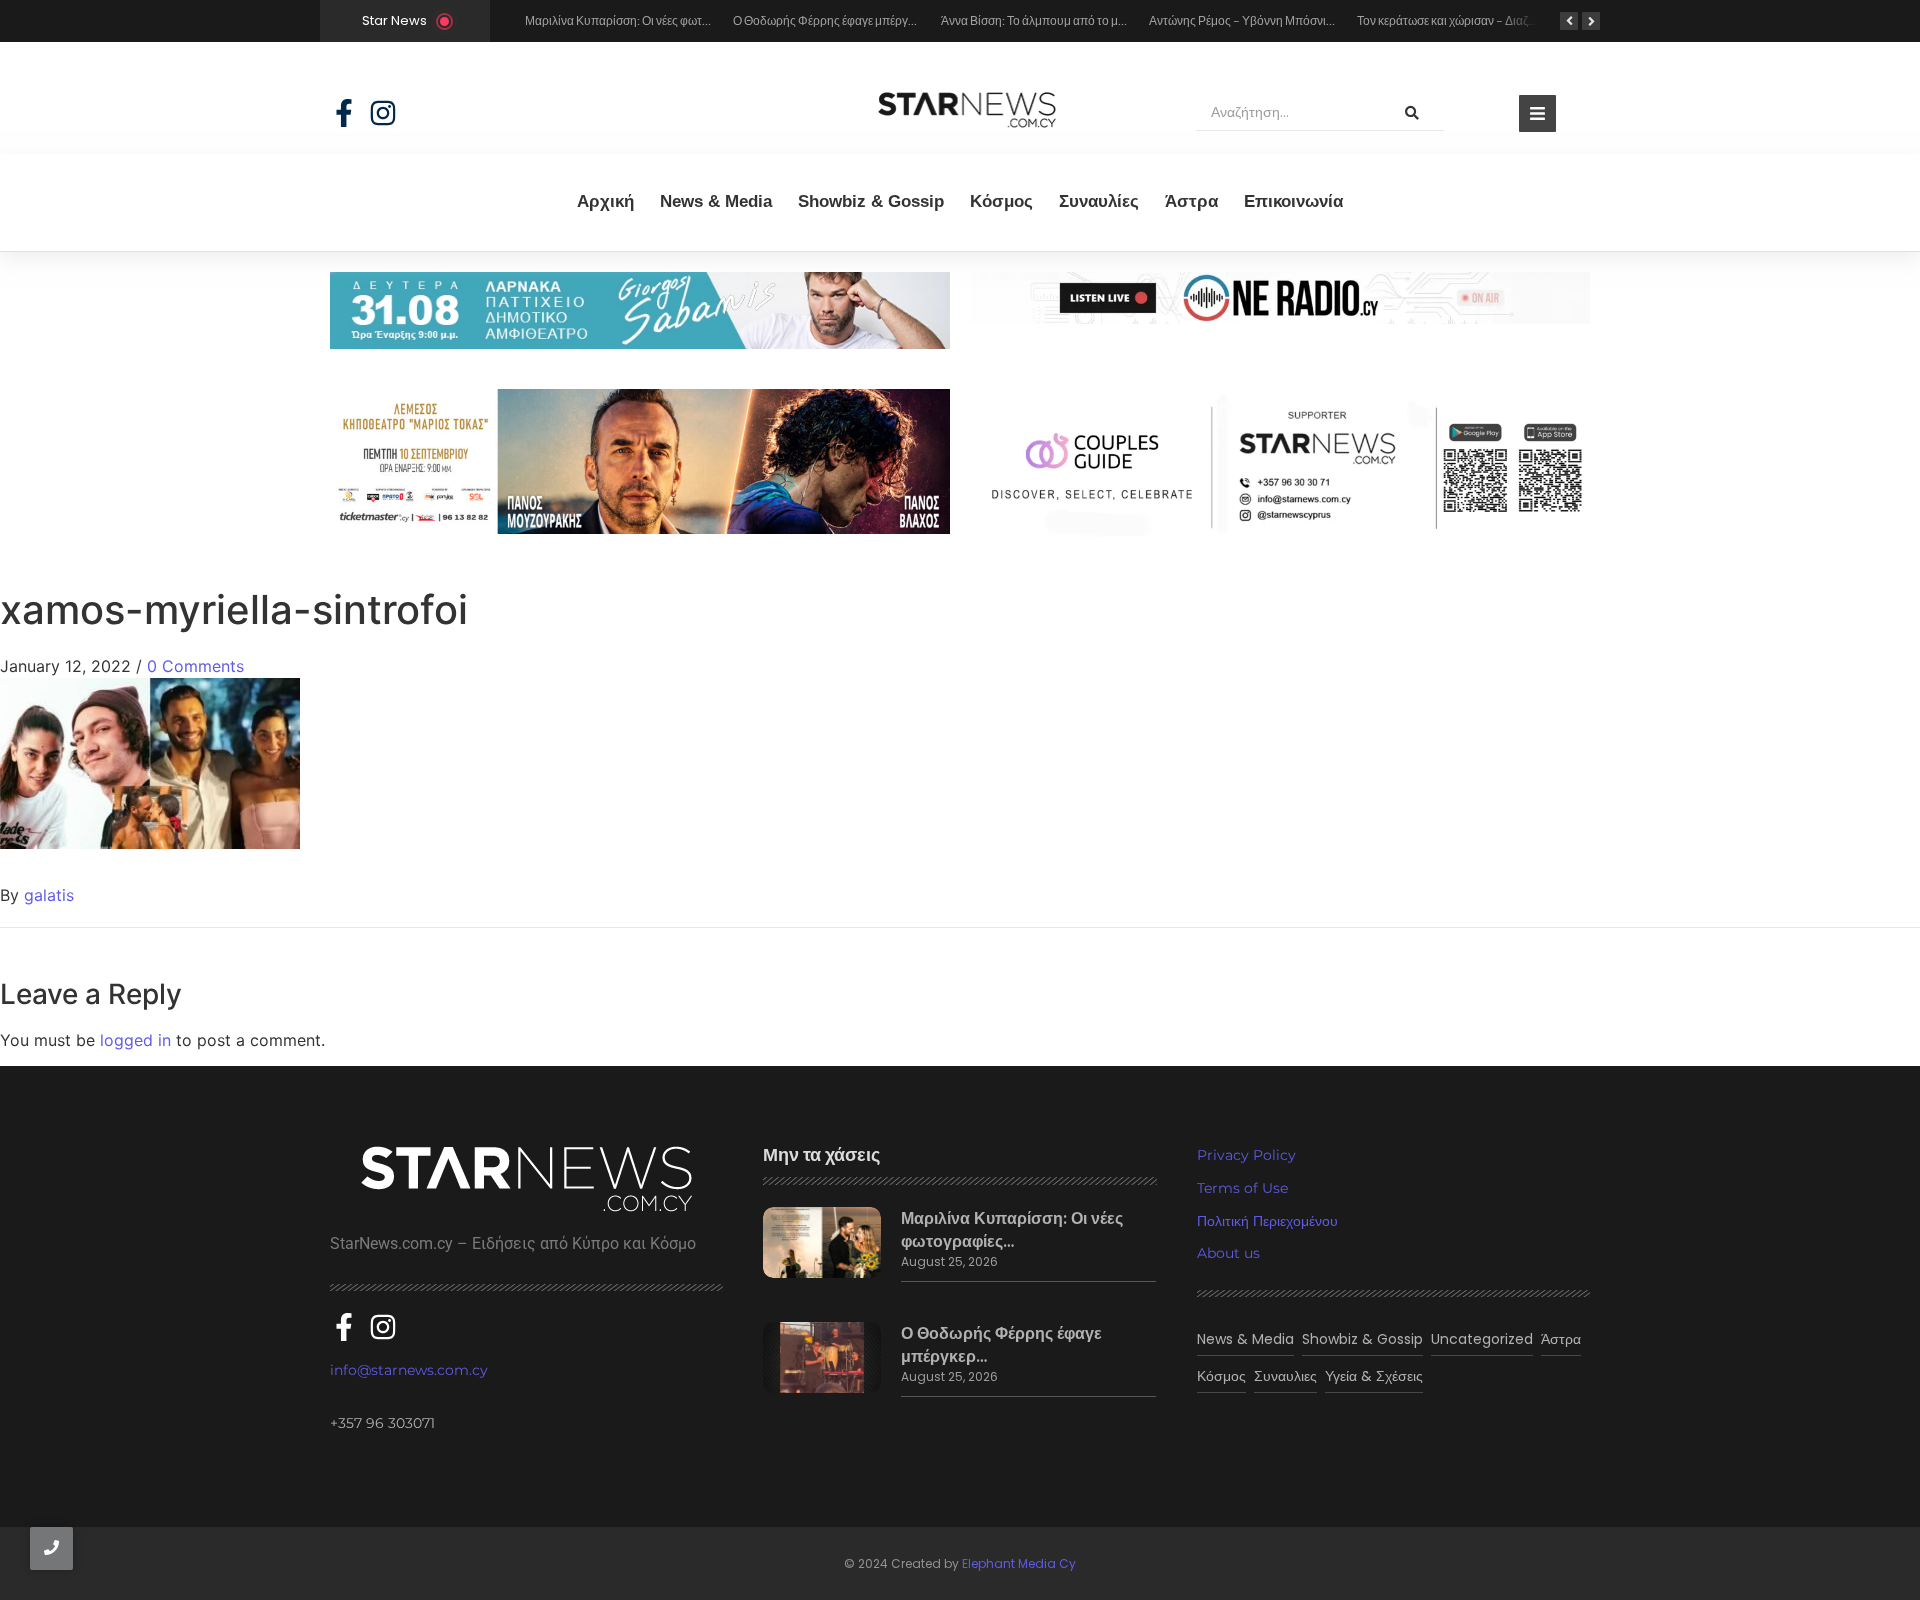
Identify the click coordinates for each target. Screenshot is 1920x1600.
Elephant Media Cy (1019, 1563)
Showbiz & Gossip (871, 201)
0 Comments (195, 666)
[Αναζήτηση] (1412, 113)
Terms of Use (1242, 1188)
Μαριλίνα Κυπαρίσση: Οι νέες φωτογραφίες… (1012, 1230)
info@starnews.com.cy (409, 1370)
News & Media (716, 201)
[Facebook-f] (344, 113)
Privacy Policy (1246, 1155)
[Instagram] (383, 113)
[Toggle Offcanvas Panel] (1537, 113)
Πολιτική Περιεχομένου (1267, 1221)
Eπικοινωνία (1293, 201)
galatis (49, 895)
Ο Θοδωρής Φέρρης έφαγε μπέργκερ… (1001, 1345)
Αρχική (605, 201)
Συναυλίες (1099, 201)
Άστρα (1191, 201)
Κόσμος (1001, 201)
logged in (135, 1040)
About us (1228, 1253)
